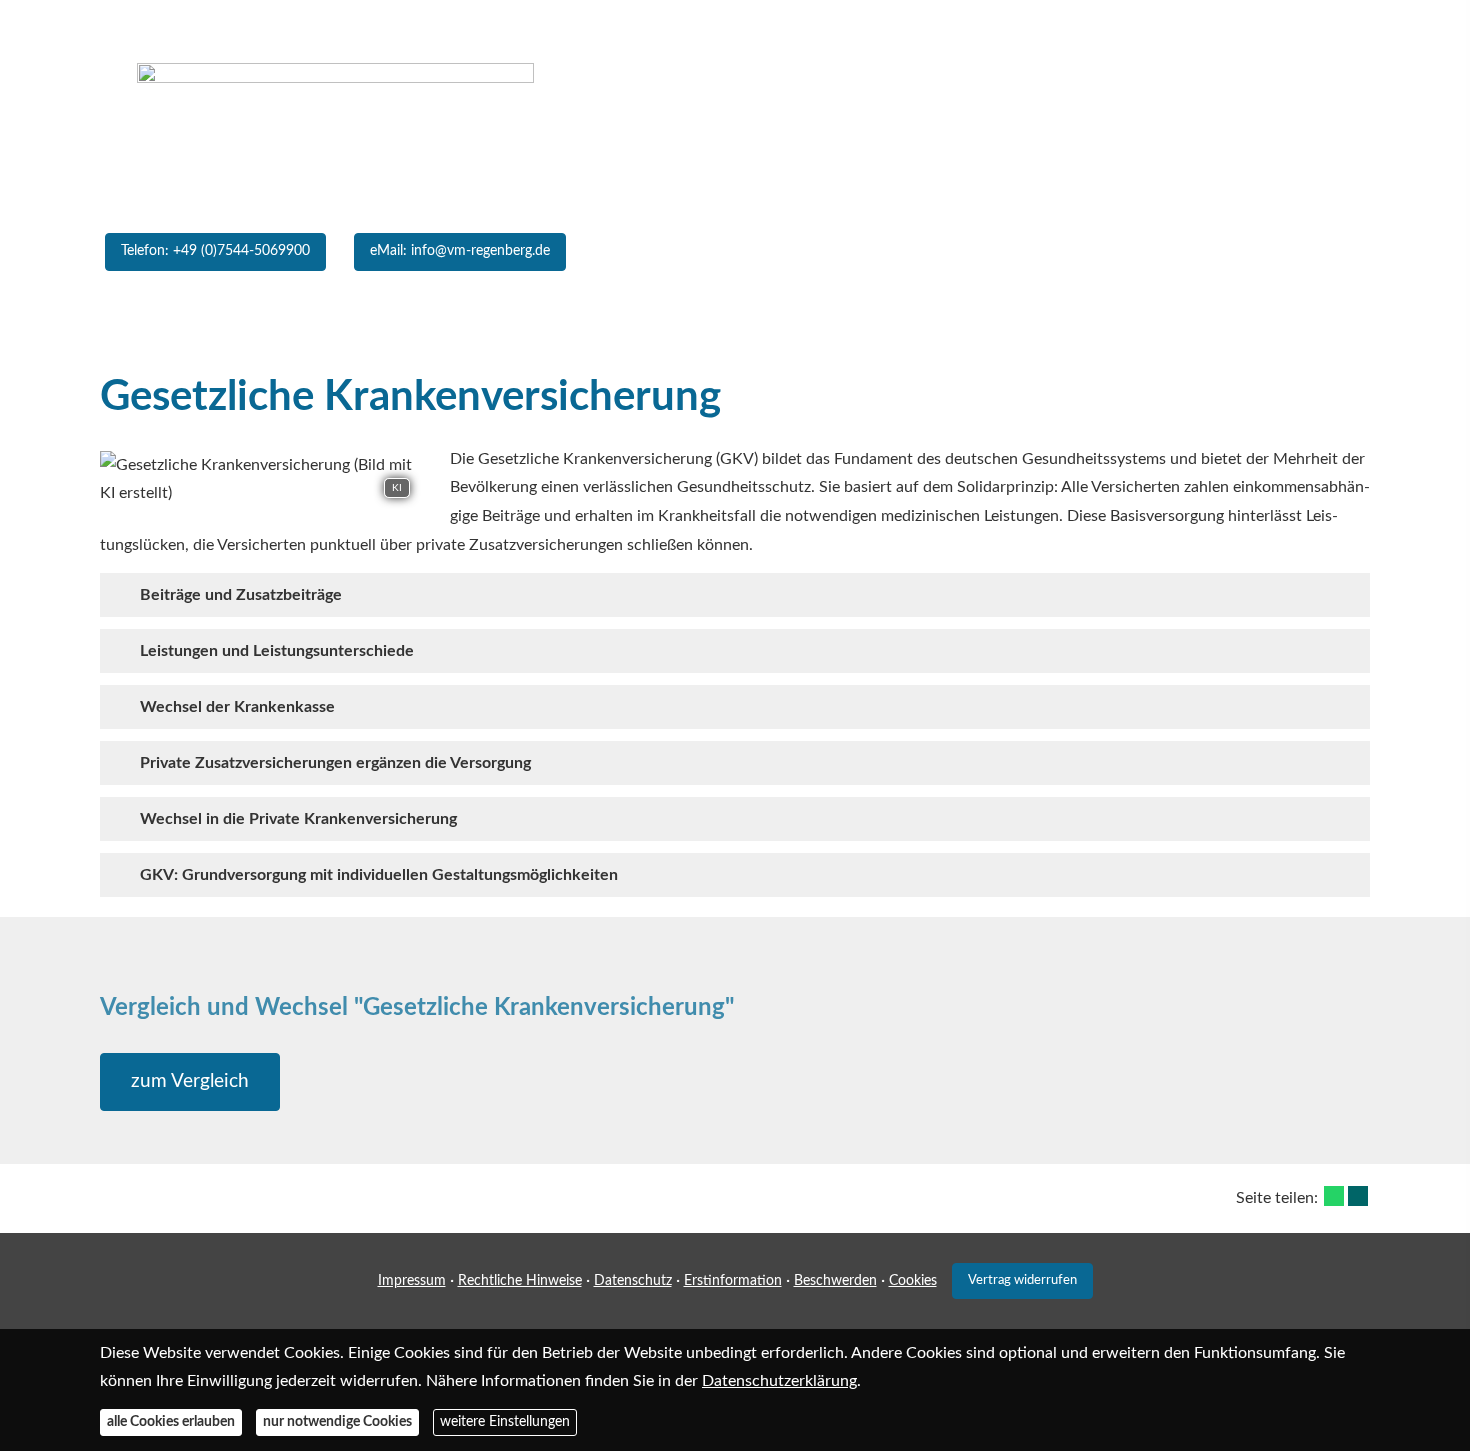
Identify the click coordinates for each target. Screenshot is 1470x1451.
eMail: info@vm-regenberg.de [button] (460, 251)
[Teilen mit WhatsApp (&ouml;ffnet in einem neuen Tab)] (1334, 1196)
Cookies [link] (913, 1281)
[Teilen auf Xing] (1358, 1196)
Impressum (412, 1281)
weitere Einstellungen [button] (505, 1422)
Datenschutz (633, 1281)
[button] (735, 325)
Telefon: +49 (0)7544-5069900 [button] (215, 251)
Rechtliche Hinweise (520, 1281)
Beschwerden (835, 1281)
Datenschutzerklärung (779, 1382)
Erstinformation (733, 1281)
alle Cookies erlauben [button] (171, 1422)
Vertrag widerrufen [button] (1022, 1280)
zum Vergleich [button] (190, 1081)
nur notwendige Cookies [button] (337, 1422)
